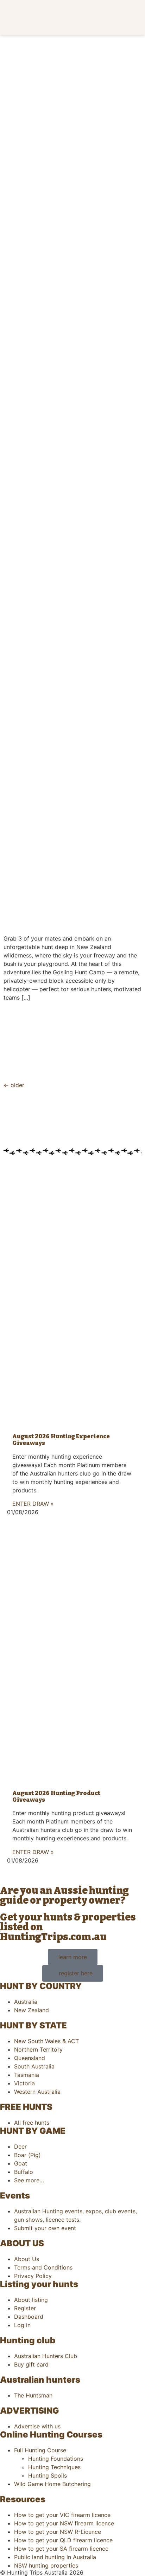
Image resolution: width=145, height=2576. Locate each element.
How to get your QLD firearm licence (63, 2540)
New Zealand (31, 2010)
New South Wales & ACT (46, 2041)
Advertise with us (37, 2426)
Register (25, 2308)
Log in (22, 2325)
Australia (26, 2002)
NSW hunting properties (46, 2565)
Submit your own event (45, 2228)
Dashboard (29, 2317)
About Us (27, 2259)
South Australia (34, 2066)
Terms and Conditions (43, 2267)
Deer (20, 2146)
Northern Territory (38, 2049)
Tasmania (27, 2075)
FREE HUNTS (26, 2107)
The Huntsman (33, 2395)
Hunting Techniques (54, 2467)
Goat (21, 2163)
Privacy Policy (33, 2276)
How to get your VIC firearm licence (62, 2515)
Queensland (30, 2058)
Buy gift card (31, 2364)
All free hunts (32, 2123)
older (14, 1085)
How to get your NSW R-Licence (58, 2532)
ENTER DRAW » (33, 1504)
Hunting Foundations (56, 2459)
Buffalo (24, 2172)
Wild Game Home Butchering (52, 2484)
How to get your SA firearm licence (61, 2549)
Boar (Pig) (27, 2155)
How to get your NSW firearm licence (64, 2523)
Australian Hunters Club (46, 2356)
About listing (31, 2300)
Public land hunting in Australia (55, 2557)
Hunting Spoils (48, 2475)
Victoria (24, 2083)
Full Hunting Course (40, 2450)
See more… (29, 2180)
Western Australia (37, 2092)
